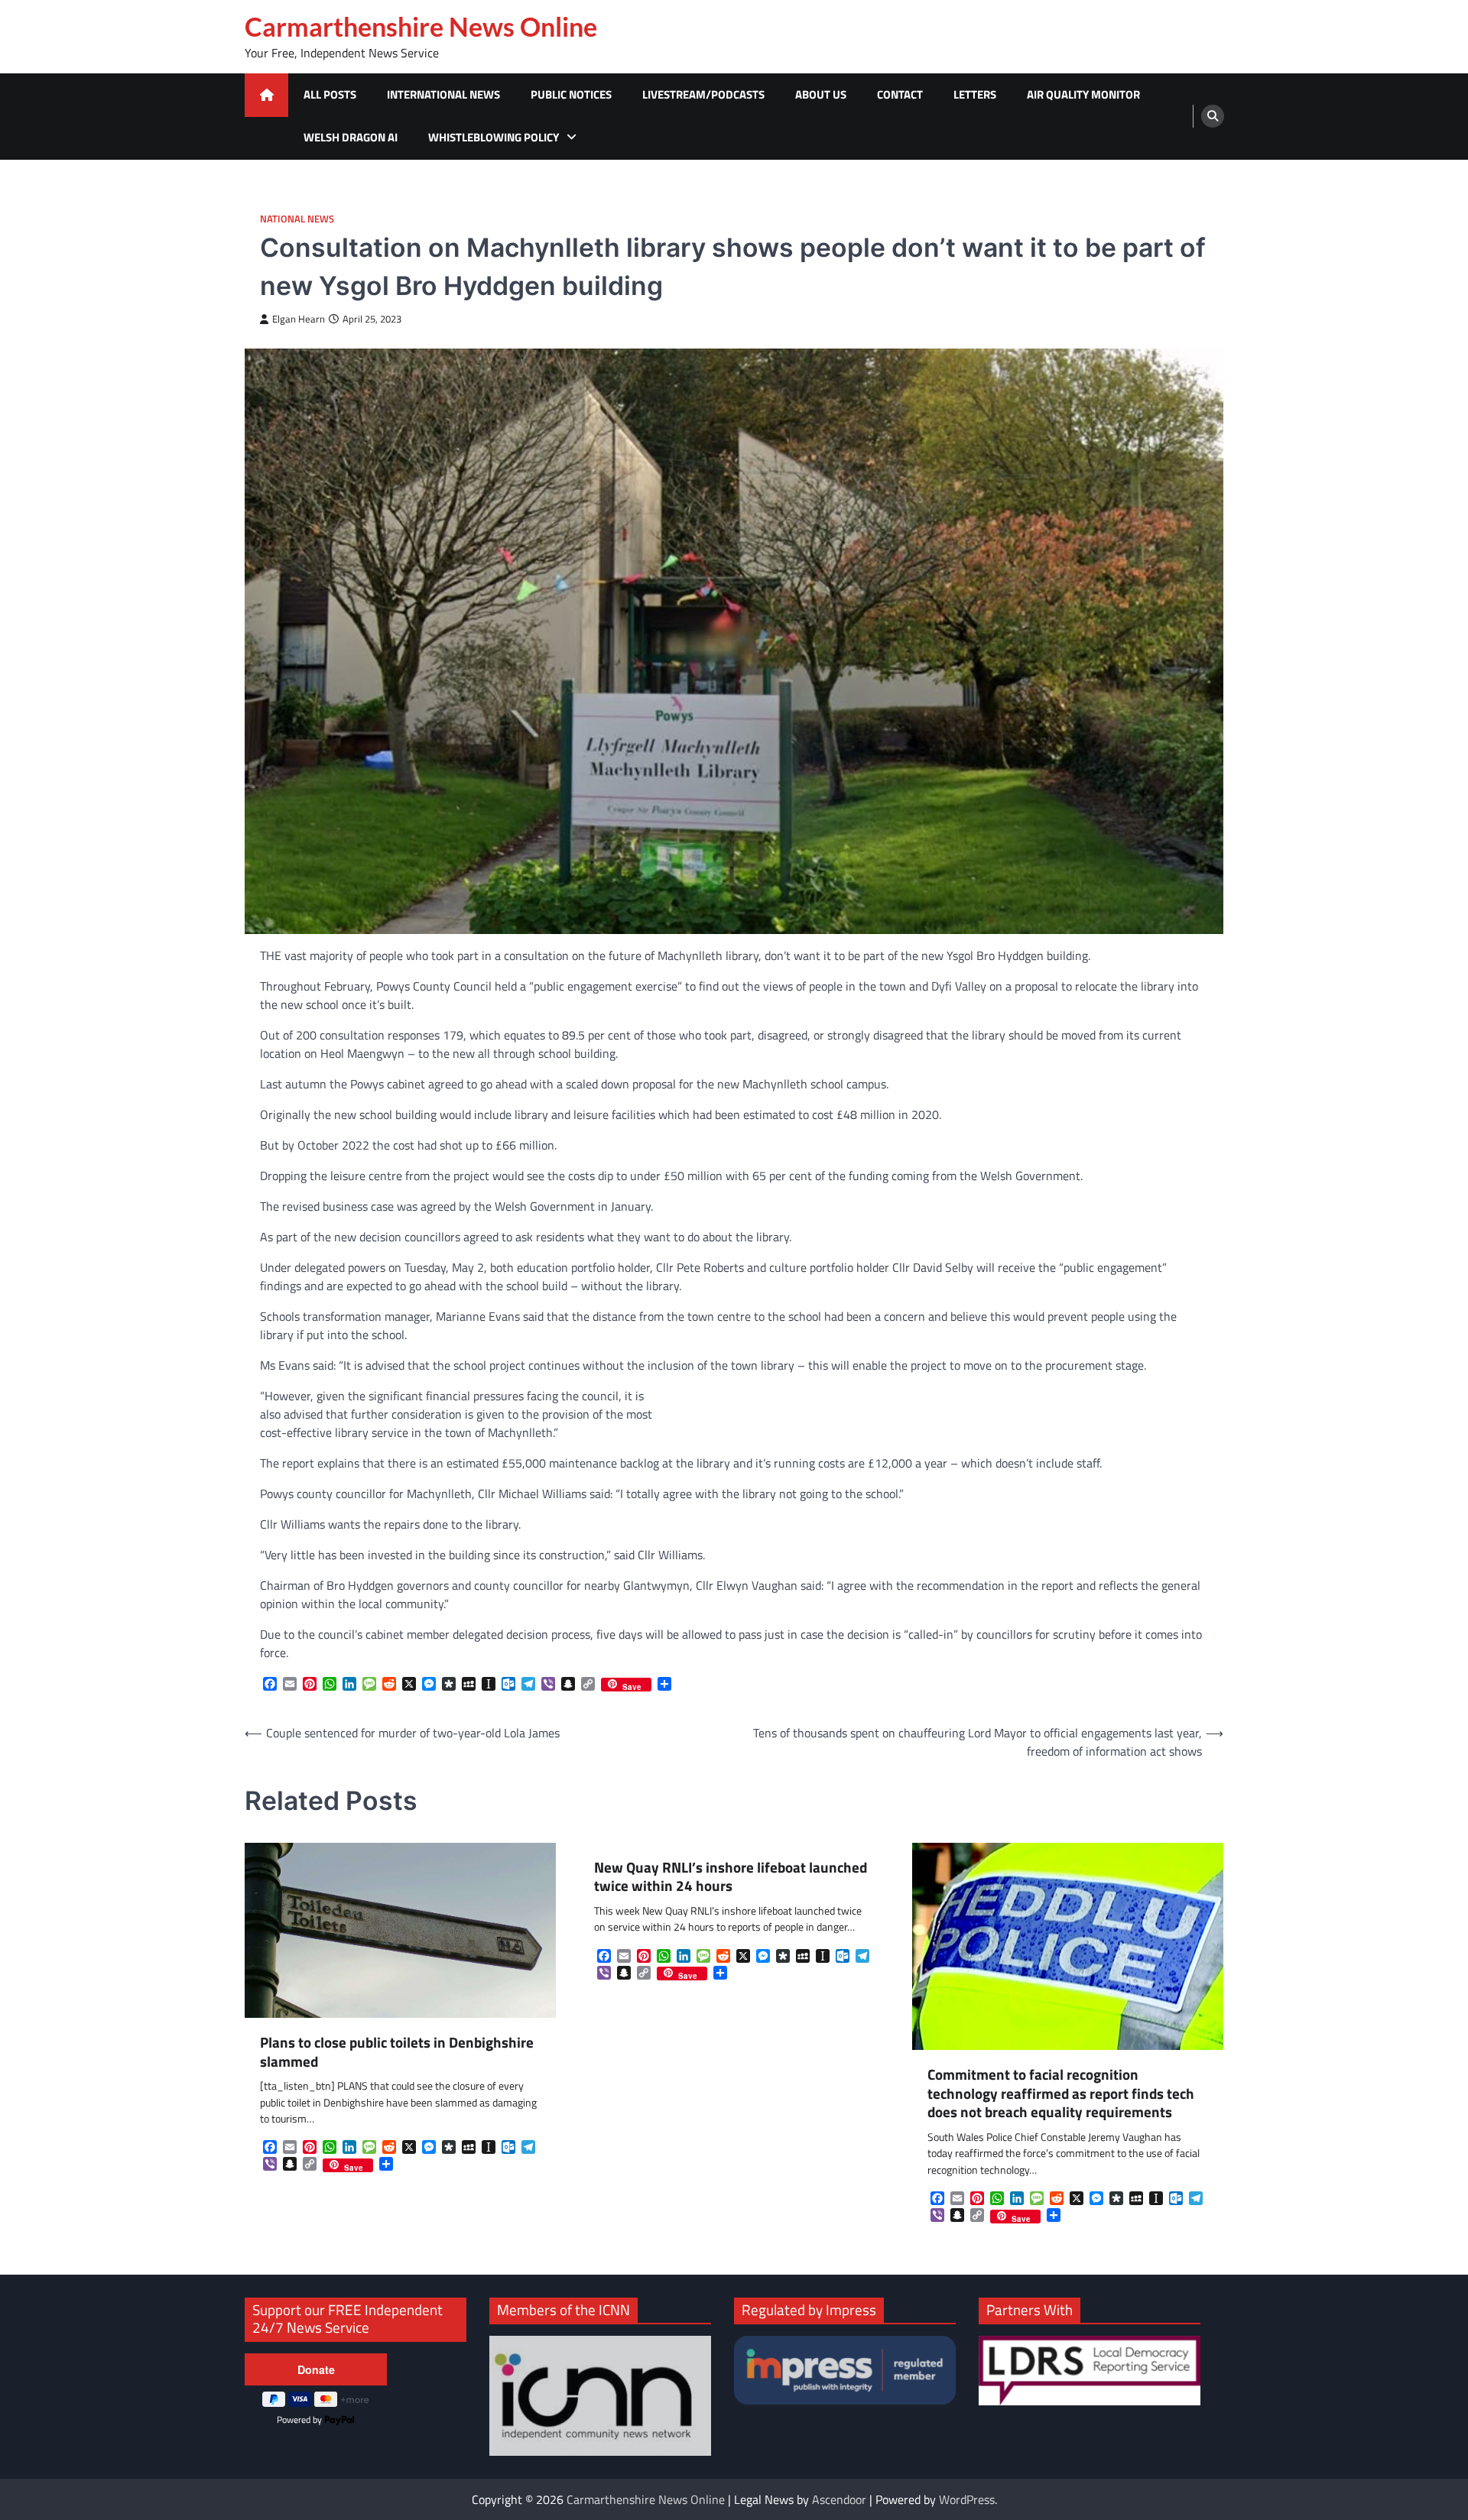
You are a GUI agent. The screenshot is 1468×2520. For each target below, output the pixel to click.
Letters (975, 94)
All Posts (330, 94)
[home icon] (266, 95)
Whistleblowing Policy (494, 137)
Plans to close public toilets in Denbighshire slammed (397, 2052)
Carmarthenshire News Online (421, 27)
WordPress (967, 2499)
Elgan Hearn (299, 319)
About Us (821, 94)
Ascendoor (839, 2499)
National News (297, 219)
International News (443, 94)
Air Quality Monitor (1083, 94)
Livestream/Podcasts (703, 94)
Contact (900, 94)
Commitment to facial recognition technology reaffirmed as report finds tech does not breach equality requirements (1061, 2094)
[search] (1213, 116)
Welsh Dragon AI (351, 137)
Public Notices (571, 94)
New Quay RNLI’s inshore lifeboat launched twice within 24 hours (731, 1877)
